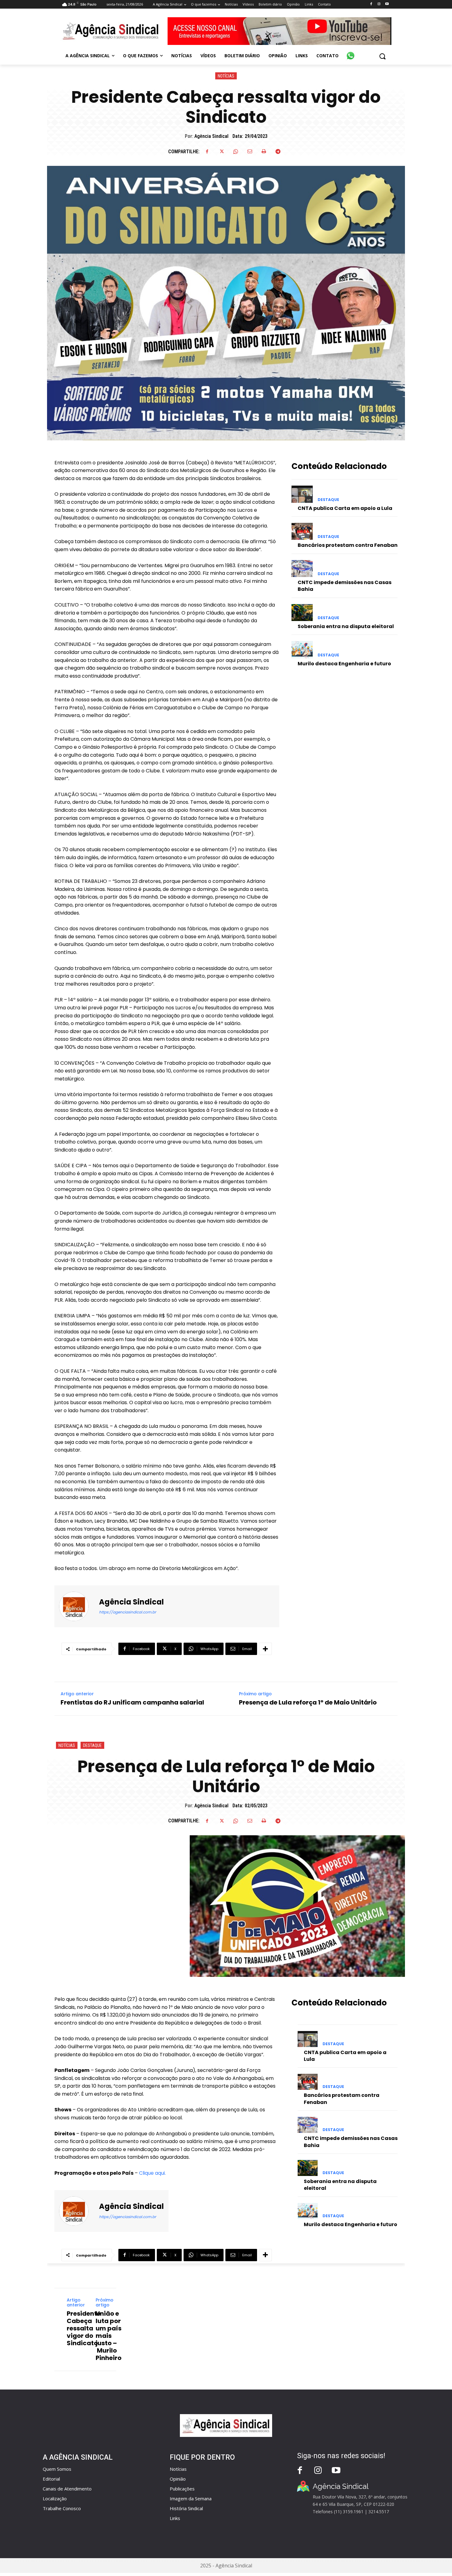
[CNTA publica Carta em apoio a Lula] (302, 494)
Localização (55, 2498)
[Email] (250, 151)
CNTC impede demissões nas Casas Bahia (345, 586)
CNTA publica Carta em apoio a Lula (345, 508)
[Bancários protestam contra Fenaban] (302, 531)
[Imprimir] (264, 151)
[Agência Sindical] (77, 1606)
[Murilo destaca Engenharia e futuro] (302, 649)
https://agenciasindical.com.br (127, 1612)
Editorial (51, 2479)
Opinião (178, 2479)
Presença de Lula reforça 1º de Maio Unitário (308, 1702)
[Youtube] (387, 4)
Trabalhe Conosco (62, 2508)
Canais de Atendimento (67, 2489)
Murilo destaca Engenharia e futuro (344, 664)
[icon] (351, 52)
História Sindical (186, 2508)
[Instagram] (379, 4)
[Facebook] (371, 4)
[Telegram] (278, 151)
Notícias (226, 76)
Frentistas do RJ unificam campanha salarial (132, 1702)
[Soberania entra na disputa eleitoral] (302, 613)
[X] (221, 151)
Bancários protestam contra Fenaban (348, 545)
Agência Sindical (211, 136)
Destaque (328, 500)
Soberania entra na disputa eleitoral (346, 626)
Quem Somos (57, 2469)
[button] (382, 56)
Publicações (182, 2489)
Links (175, 2518)
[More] (265, 1649)
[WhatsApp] (236, 151)
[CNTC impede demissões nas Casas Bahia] (302, 569)
